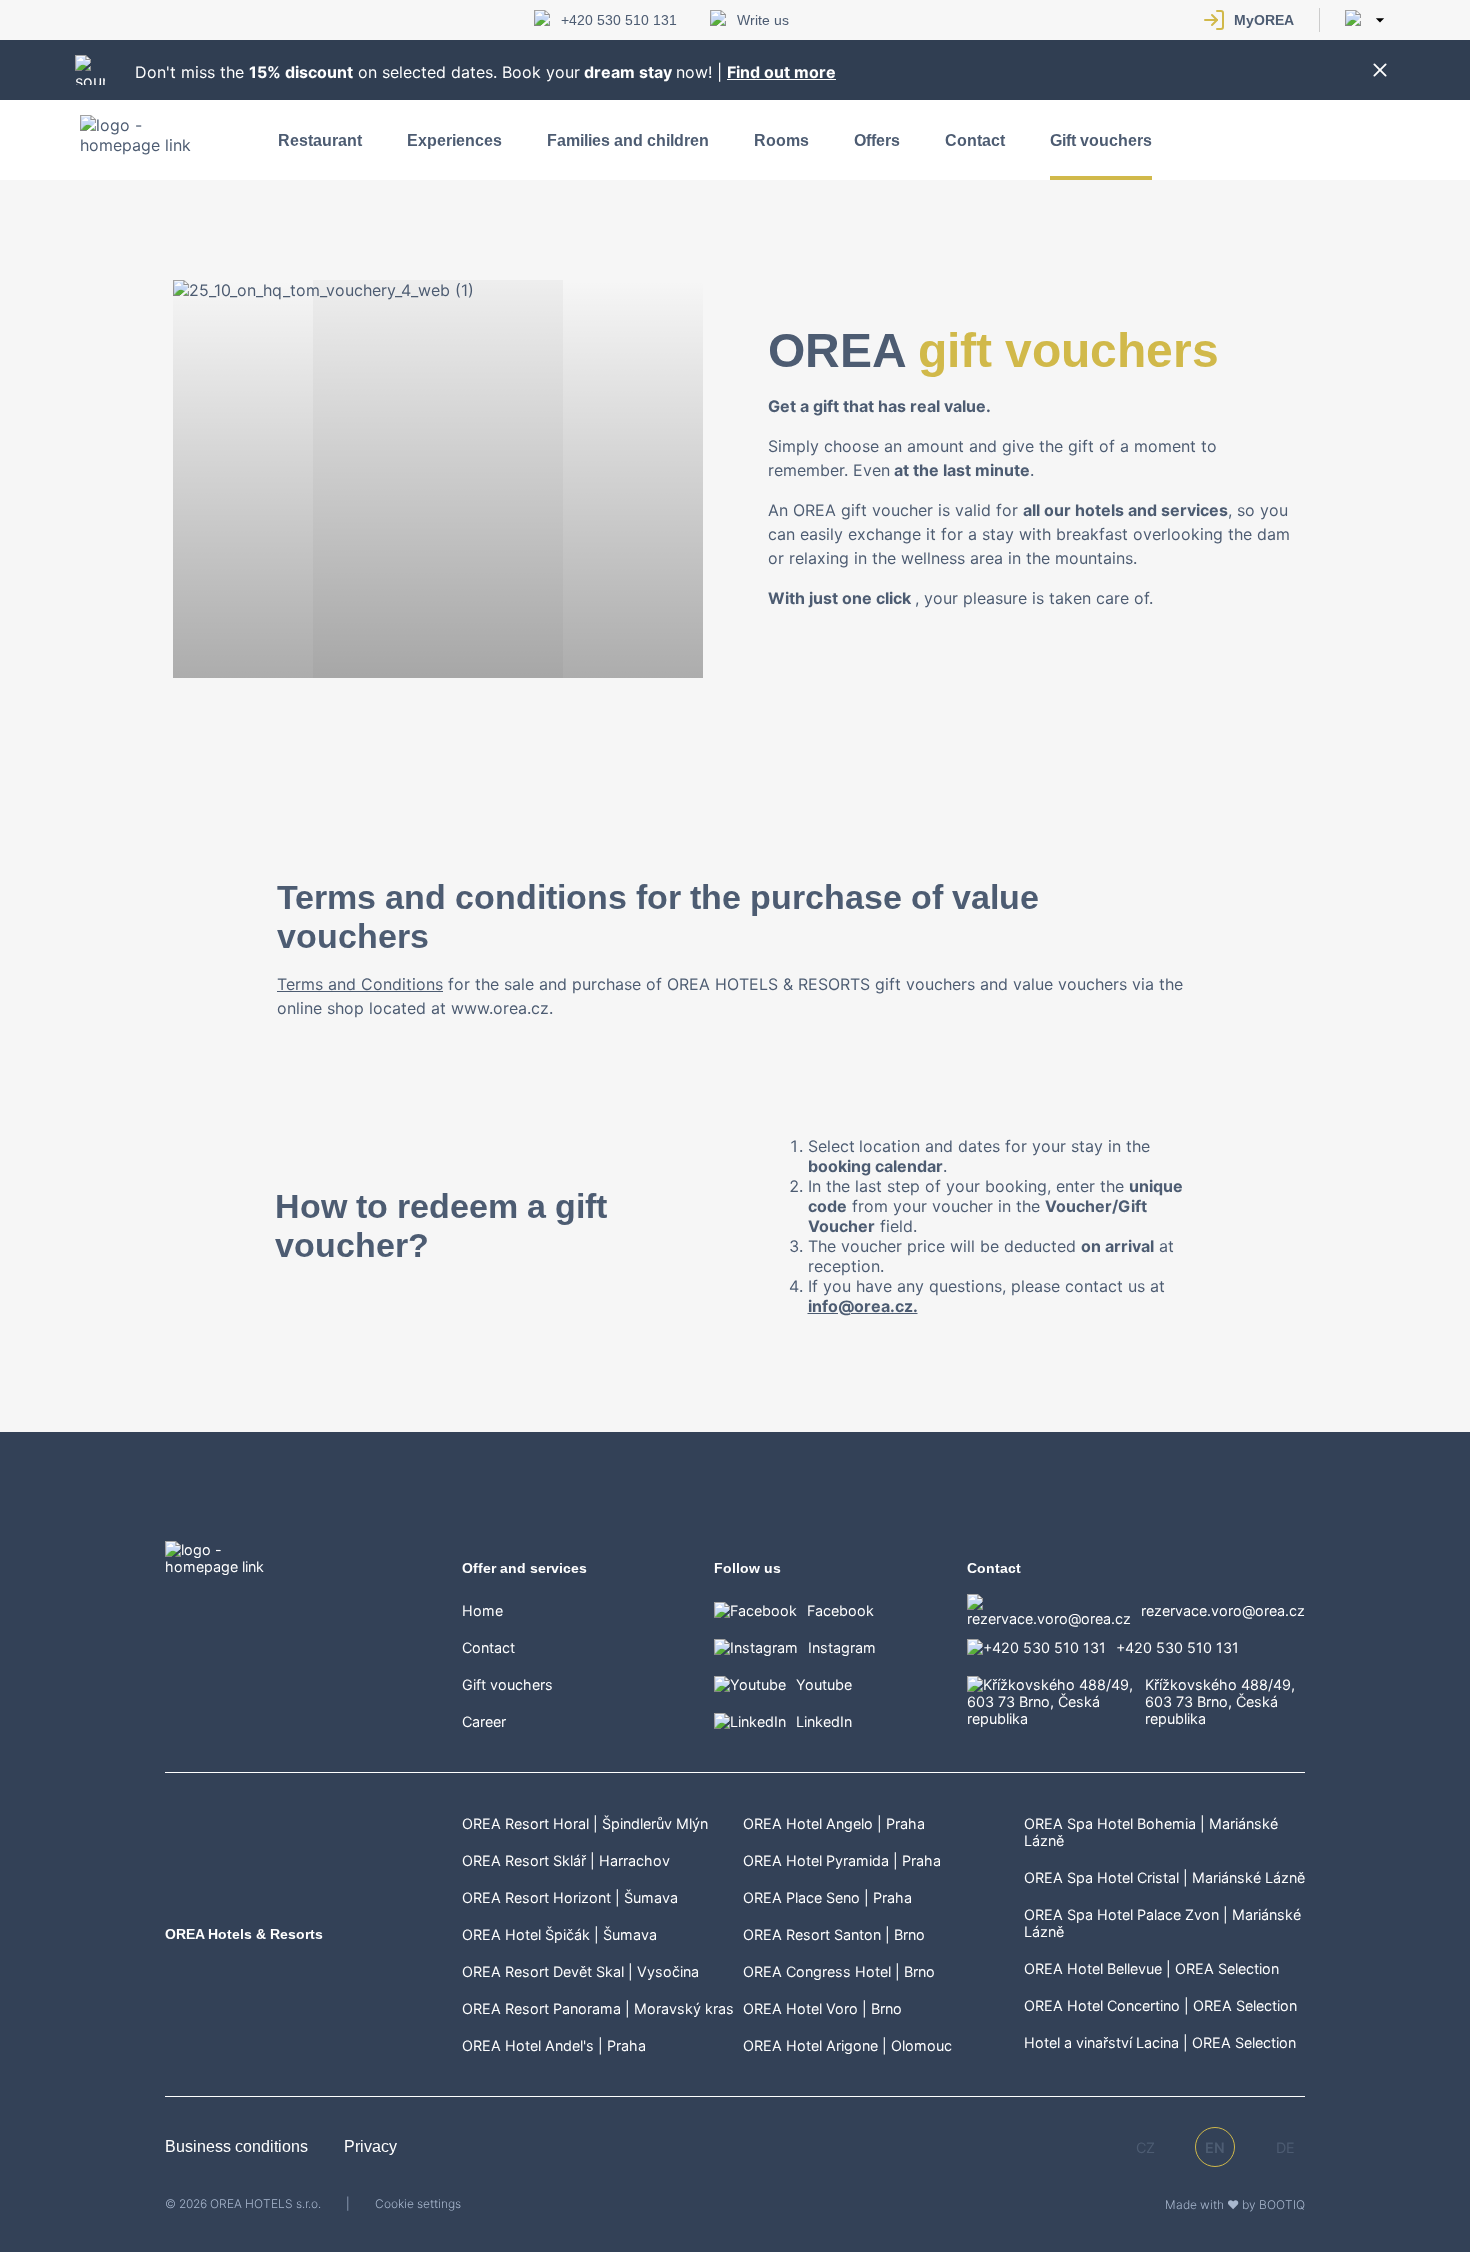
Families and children (628, 140)
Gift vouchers (1101, 140)
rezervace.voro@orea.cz (1223, 1610)
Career (484, 1721)
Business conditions (238, 2146)
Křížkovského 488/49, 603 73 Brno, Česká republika (1220, 1701)
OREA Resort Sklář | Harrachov (566, 1860)
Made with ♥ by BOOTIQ (1235, 2204)
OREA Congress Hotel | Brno (839, 1971)
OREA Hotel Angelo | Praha (834, 1823)
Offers (877, 140)
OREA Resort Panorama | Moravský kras (598, 2008)
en (1215, 2147)
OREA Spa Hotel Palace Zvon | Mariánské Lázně (1162, 1923)
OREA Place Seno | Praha (827, 1897)
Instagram (842, 1647)
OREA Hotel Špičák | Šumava (559, 1934)
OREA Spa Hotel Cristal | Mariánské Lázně (1164, 1877)
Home (482, 1610)
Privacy (370, 2146)
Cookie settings (418, 2204)
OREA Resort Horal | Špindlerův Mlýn (585, 1823)
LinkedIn (824, 1721)
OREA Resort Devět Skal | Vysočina (580, 1971)
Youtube (824, 1684)
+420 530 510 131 (619, 20)
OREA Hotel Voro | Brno (822, 2008)
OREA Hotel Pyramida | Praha (842, 1860)
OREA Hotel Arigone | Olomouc (847, 2045)
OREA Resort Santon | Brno (834, 1934)
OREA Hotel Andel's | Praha (554, 2045)
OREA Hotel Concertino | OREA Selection (1160, 2005)
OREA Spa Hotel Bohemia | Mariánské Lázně (1151, 1832)
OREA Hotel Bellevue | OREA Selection (1151, 1968)
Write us (763, 20)
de (1285, 2147)
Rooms (781, 140)
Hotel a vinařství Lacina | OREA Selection (1160, 2042)
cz (1145, 2147)
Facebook (840, 1610)
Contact (975, 140)
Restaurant (320, 140)
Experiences (454, 140)
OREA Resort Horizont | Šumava (570, 1897)
